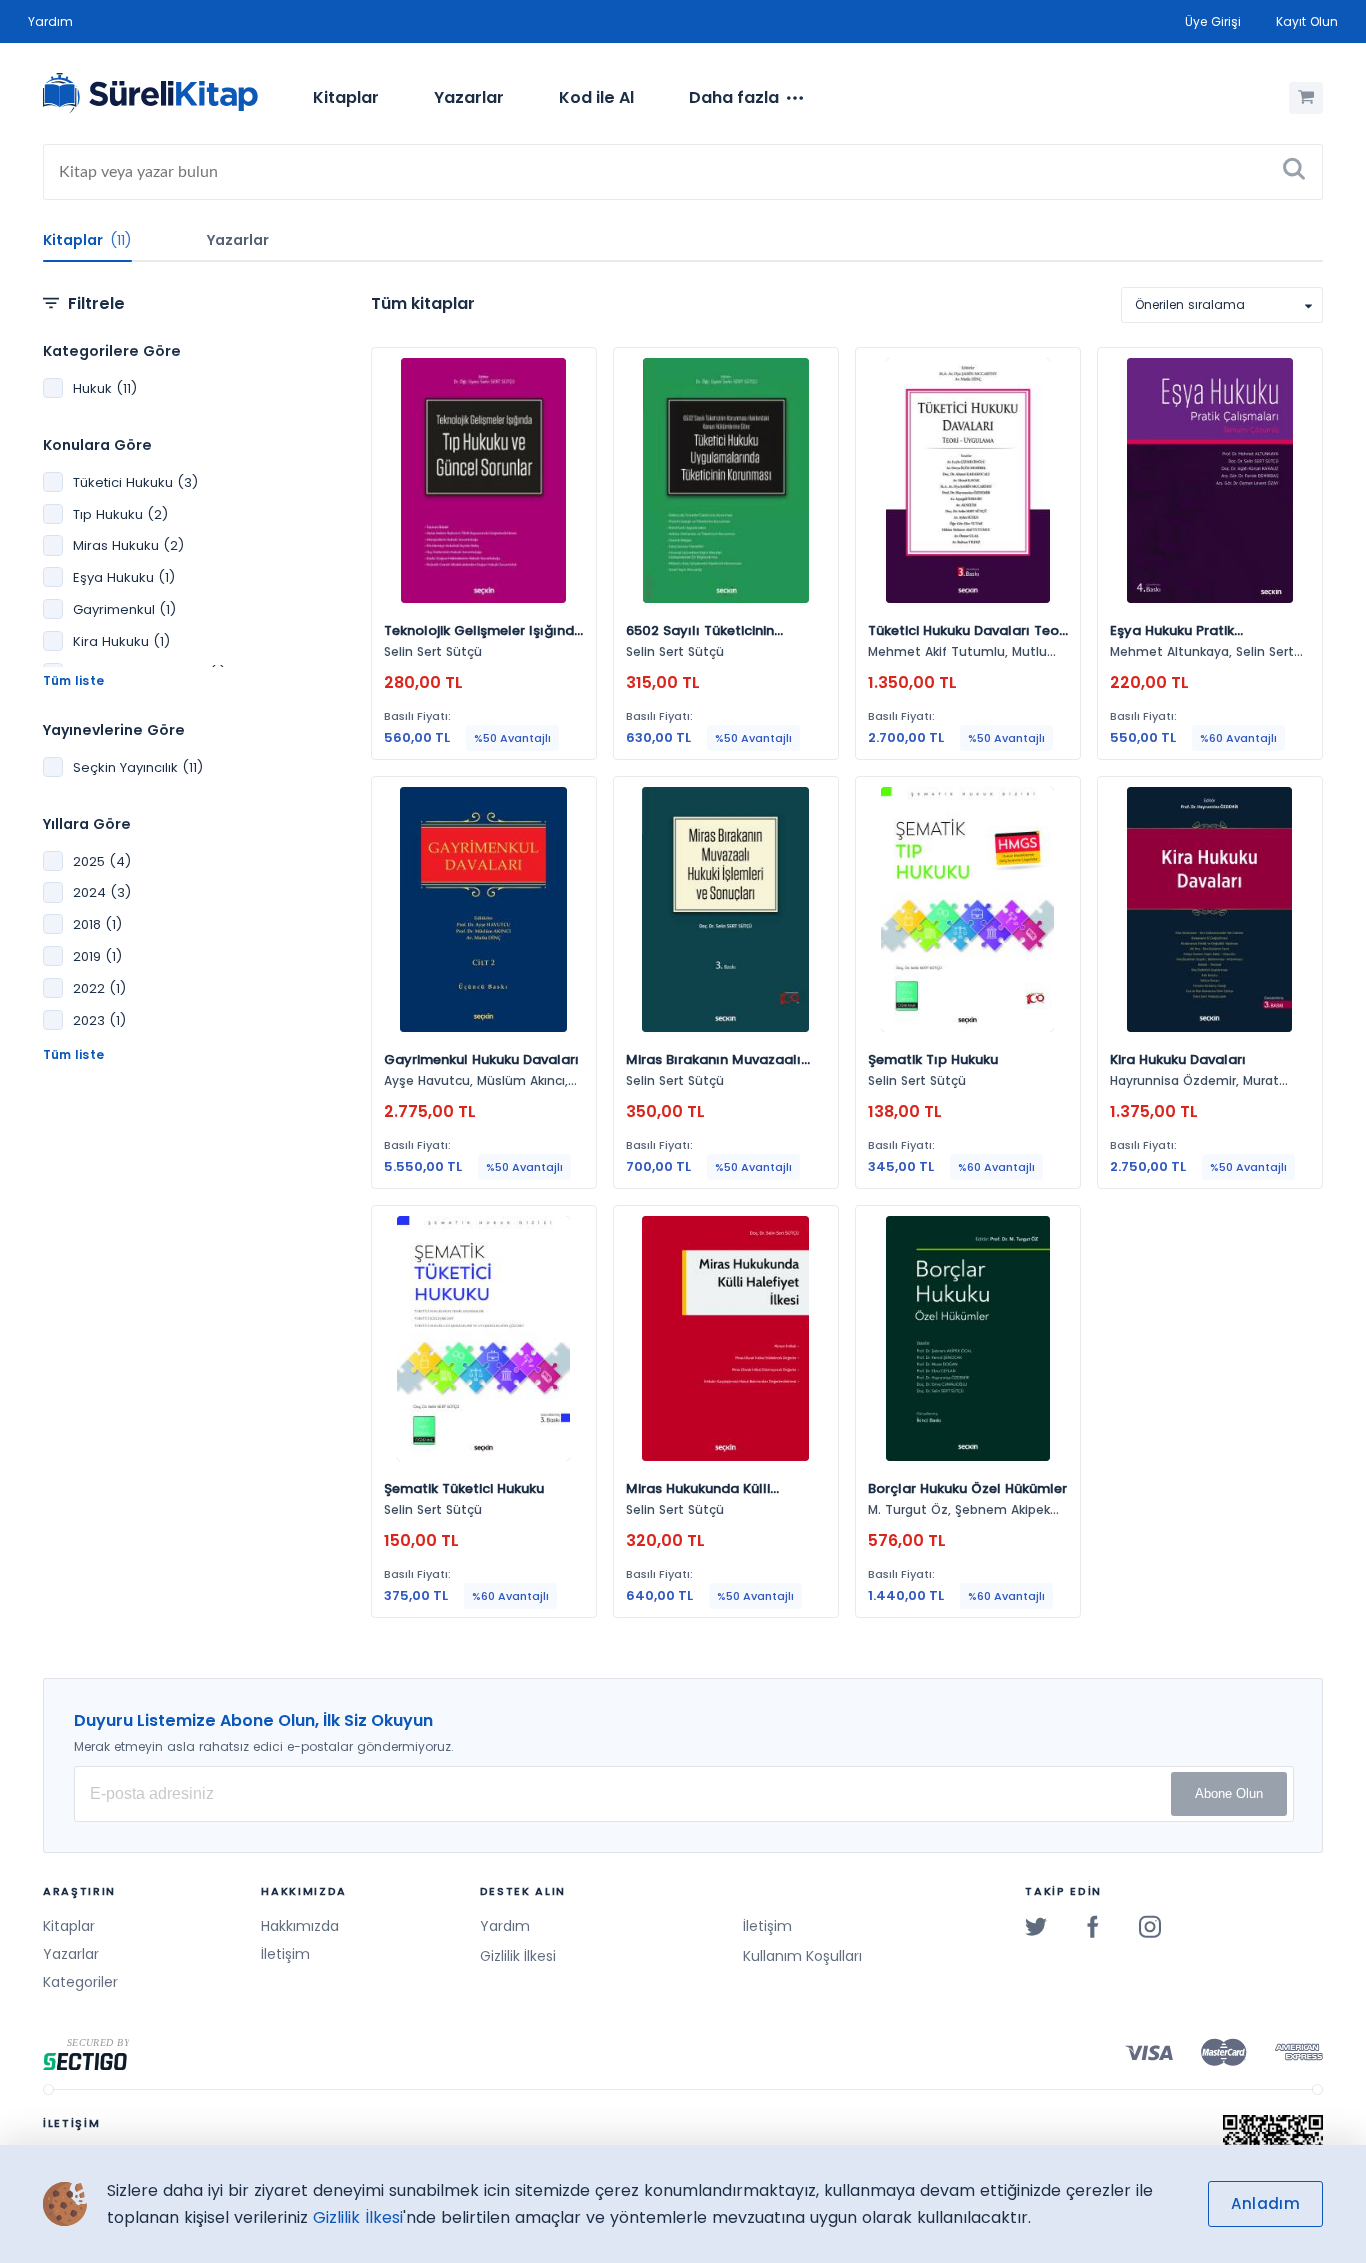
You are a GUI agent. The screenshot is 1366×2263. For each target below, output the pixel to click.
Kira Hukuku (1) (121, 641)
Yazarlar (469, 97)
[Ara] (1294, 172)
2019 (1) (97, 956)
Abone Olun (1229, 1793)
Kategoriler (80, 1982)
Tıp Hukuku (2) (120, 514)
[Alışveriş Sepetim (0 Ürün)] (1306, 98)
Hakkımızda (300, 1926)
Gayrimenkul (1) (124, 609)
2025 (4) (102, 861)
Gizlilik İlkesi (518, 1956)
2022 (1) (99, 988)
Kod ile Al (596, 97)
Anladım (1265, 2203)
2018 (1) (97, 924)
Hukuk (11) (105, 388)
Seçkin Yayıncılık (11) (138, 767)
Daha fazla (734, 97)
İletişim (285, 1954)
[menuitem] (346, 98)
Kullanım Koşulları (802, 1956)
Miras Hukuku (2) (128, 545)
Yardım (50, 21)
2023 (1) (99, 1020)
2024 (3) (102, 892)
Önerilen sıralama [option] (1190, 304)
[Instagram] (1150, 1926)
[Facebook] (1093, 1926)
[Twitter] (1036, 1926)
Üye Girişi (1213, 21)
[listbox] (1222, 305)
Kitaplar (346, 97)
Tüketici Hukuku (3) (135, 482)
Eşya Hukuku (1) (124, 577)
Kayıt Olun (1307, 21)
